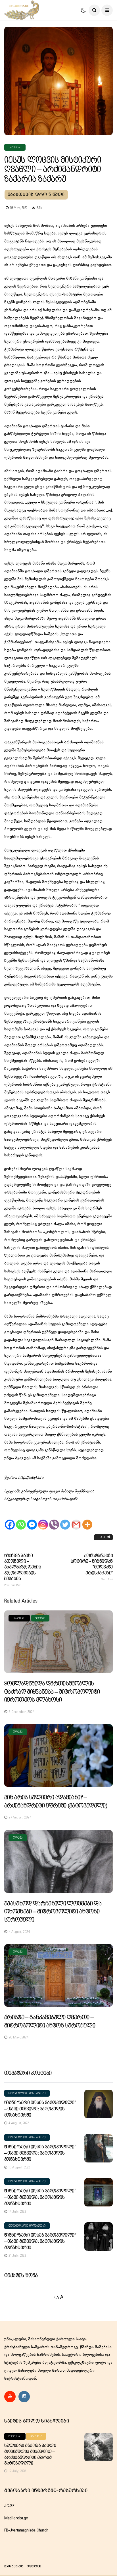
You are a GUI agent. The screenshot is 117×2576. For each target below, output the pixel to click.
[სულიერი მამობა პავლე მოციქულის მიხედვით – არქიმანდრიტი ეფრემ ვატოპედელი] (99, 2447)
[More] (87, 1519)
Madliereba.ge (16, 2518)
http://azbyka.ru (31, 1478)
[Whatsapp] (21, 1519)
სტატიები (19, 1618)
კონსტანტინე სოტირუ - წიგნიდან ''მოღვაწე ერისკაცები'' (92, 1567)
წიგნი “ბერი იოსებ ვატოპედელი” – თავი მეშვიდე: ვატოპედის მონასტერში (40, 2109)
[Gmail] (76, 1519)
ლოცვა (15, 147)
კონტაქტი (34, 2566)
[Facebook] (10, 1519)
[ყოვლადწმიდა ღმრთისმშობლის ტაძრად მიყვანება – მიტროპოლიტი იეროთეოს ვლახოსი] (58, 1642)
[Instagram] (43, 1519)
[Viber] (54, 1519)
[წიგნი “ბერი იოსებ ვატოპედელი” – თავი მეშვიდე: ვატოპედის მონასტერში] (99, 2104)
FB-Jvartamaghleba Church (26, 2530)
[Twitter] (65, 1519)
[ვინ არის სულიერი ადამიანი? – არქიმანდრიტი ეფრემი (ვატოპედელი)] (58, 1755)
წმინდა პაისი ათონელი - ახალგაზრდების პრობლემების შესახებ (23, 1570)
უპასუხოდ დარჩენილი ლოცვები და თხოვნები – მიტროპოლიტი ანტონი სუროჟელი (53, 1912)
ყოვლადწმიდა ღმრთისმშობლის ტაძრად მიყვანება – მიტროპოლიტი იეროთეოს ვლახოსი (52, 1692)
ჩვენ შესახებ (14, 2566)
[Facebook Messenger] (32, 1519)
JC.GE (9, 2506)
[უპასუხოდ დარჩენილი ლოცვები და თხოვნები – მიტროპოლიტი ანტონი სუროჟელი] (58, 1861)
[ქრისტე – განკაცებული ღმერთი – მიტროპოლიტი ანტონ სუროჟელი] (58, 1975)
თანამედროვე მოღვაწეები (27, 2093)
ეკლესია (36, 2436)
